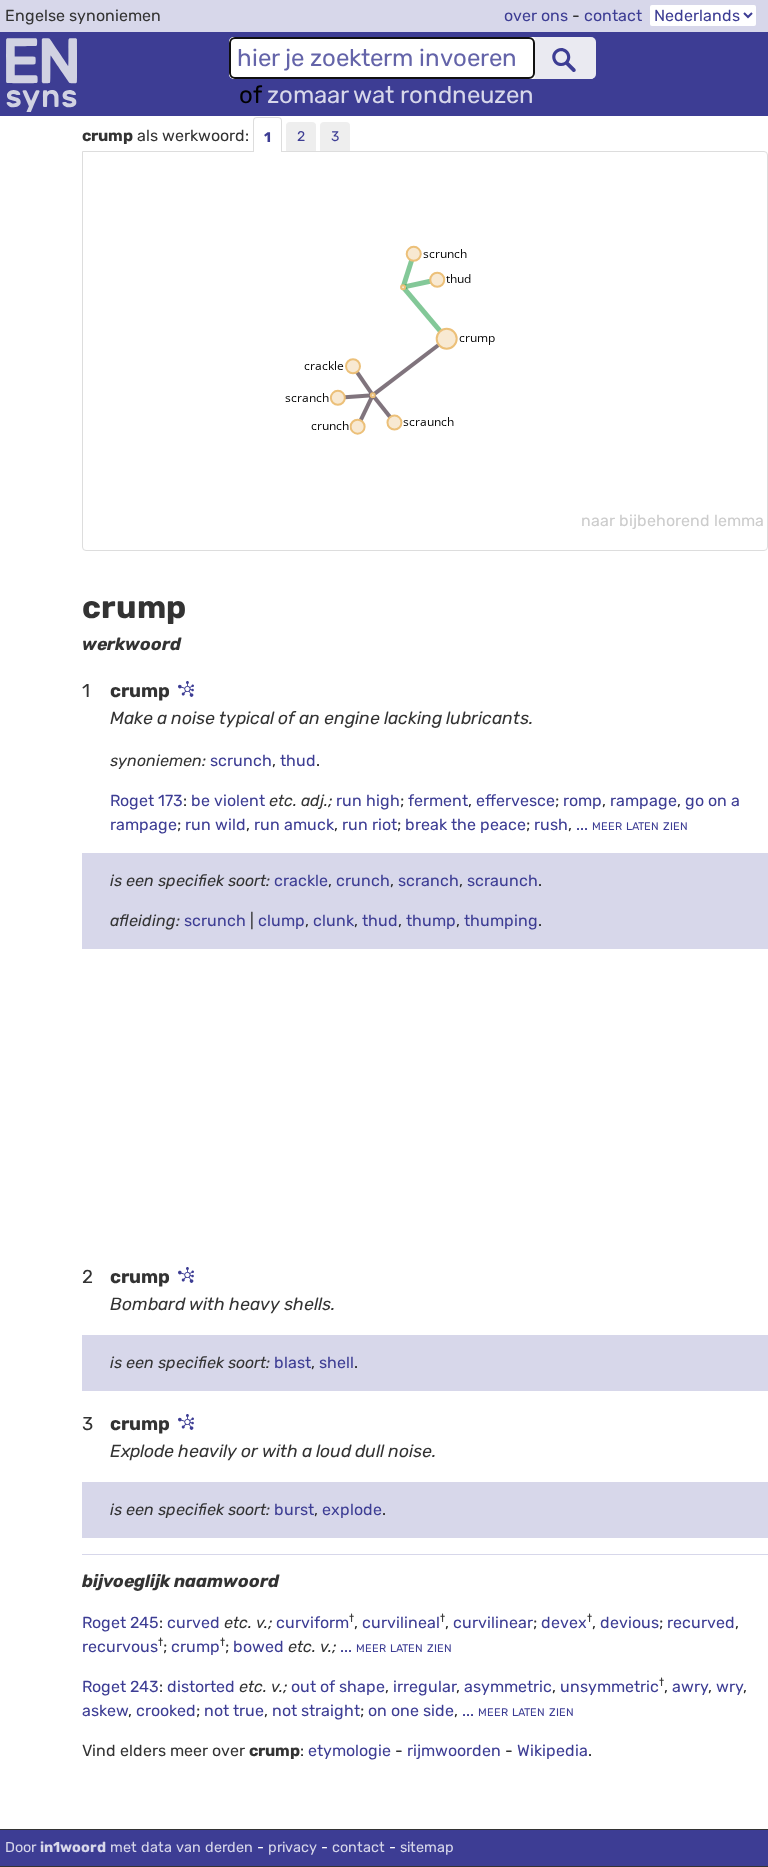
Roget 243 (120, 1686)
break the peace (465, 824)
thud (298, 760)
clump (281, 920)
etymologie (349, 1750)
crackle (301, 880)
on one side (411, 1710)
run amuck (294, 824)
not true (234, 1710)
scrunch (241, 760)
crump (195, 1646)
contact (613, 15)
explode (352, 1509)
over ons (536, 15)
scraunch (502, 880)
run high (368, 800)
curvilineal (401, 1622)
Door (129, 1847)
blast (292, 1362)
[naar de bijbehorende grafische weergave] (184, 691)
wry (729, 1686)
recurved (701, 1622)
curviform (312, 1622)
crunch (363, 880)
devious (629, 1622)
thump (431, 920)
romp (582, 800)
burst (294, 1509)
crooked (166, 1710)
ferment (438, 800)
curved (195, 1622)
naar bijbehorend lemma (672, 520)
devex (564, 1622)
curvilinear (493, 1622)
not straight (316, 1710)
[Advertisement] (425, 1105)
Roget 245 (120, 1622)
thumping (501, 920)
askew (105, 1710)
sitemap (427, 1847)
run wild (215, 824)
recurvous (120, 1646)
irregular (424, 1686)
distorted (203, 1686)
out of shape (338, 1686)
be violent (230, 800)
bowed (260, 1646)
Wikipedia (552, 1750)
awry (690, 1686)
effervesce (515, 800)
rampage (643, 800)
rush (551, 824)
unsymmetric (609, 1686)
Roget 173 (146, 800)
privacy (292, 1847)
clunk (333, 920)
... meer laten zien (630, 824)
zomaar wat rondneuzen (400, 95)
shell (336, 1362)
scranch (428, 880)
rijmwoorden (454, 1750)
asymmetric (508, 1686)
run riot (369, 824)
